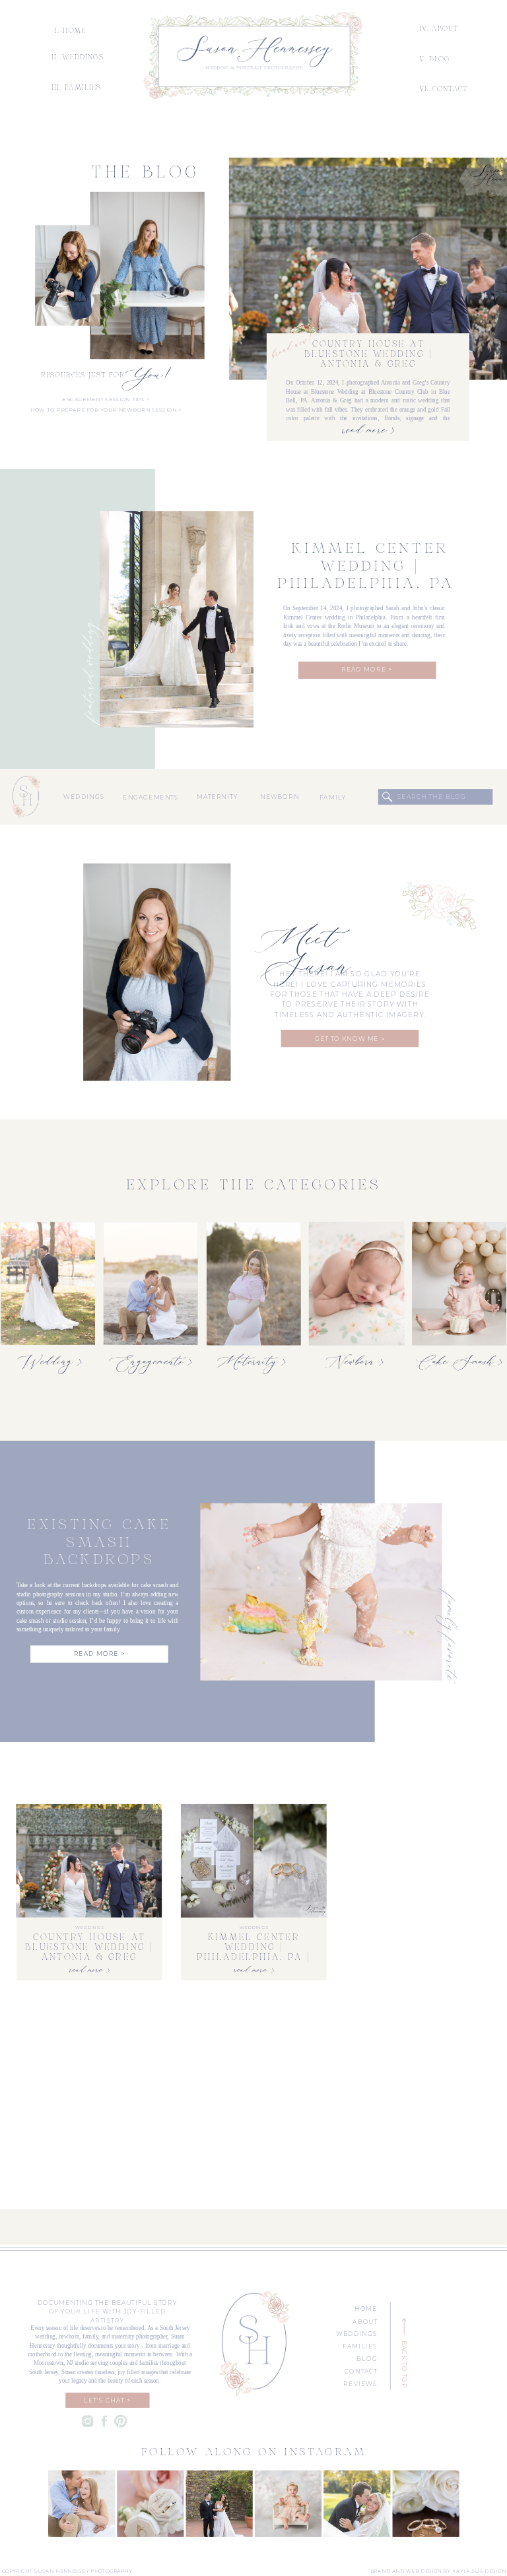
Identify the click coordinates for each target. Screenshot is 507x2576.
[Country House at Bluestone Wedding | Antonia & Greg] (368, 269)
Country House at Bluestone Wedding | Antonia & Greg (368, 355)
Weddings (89, 1928)
